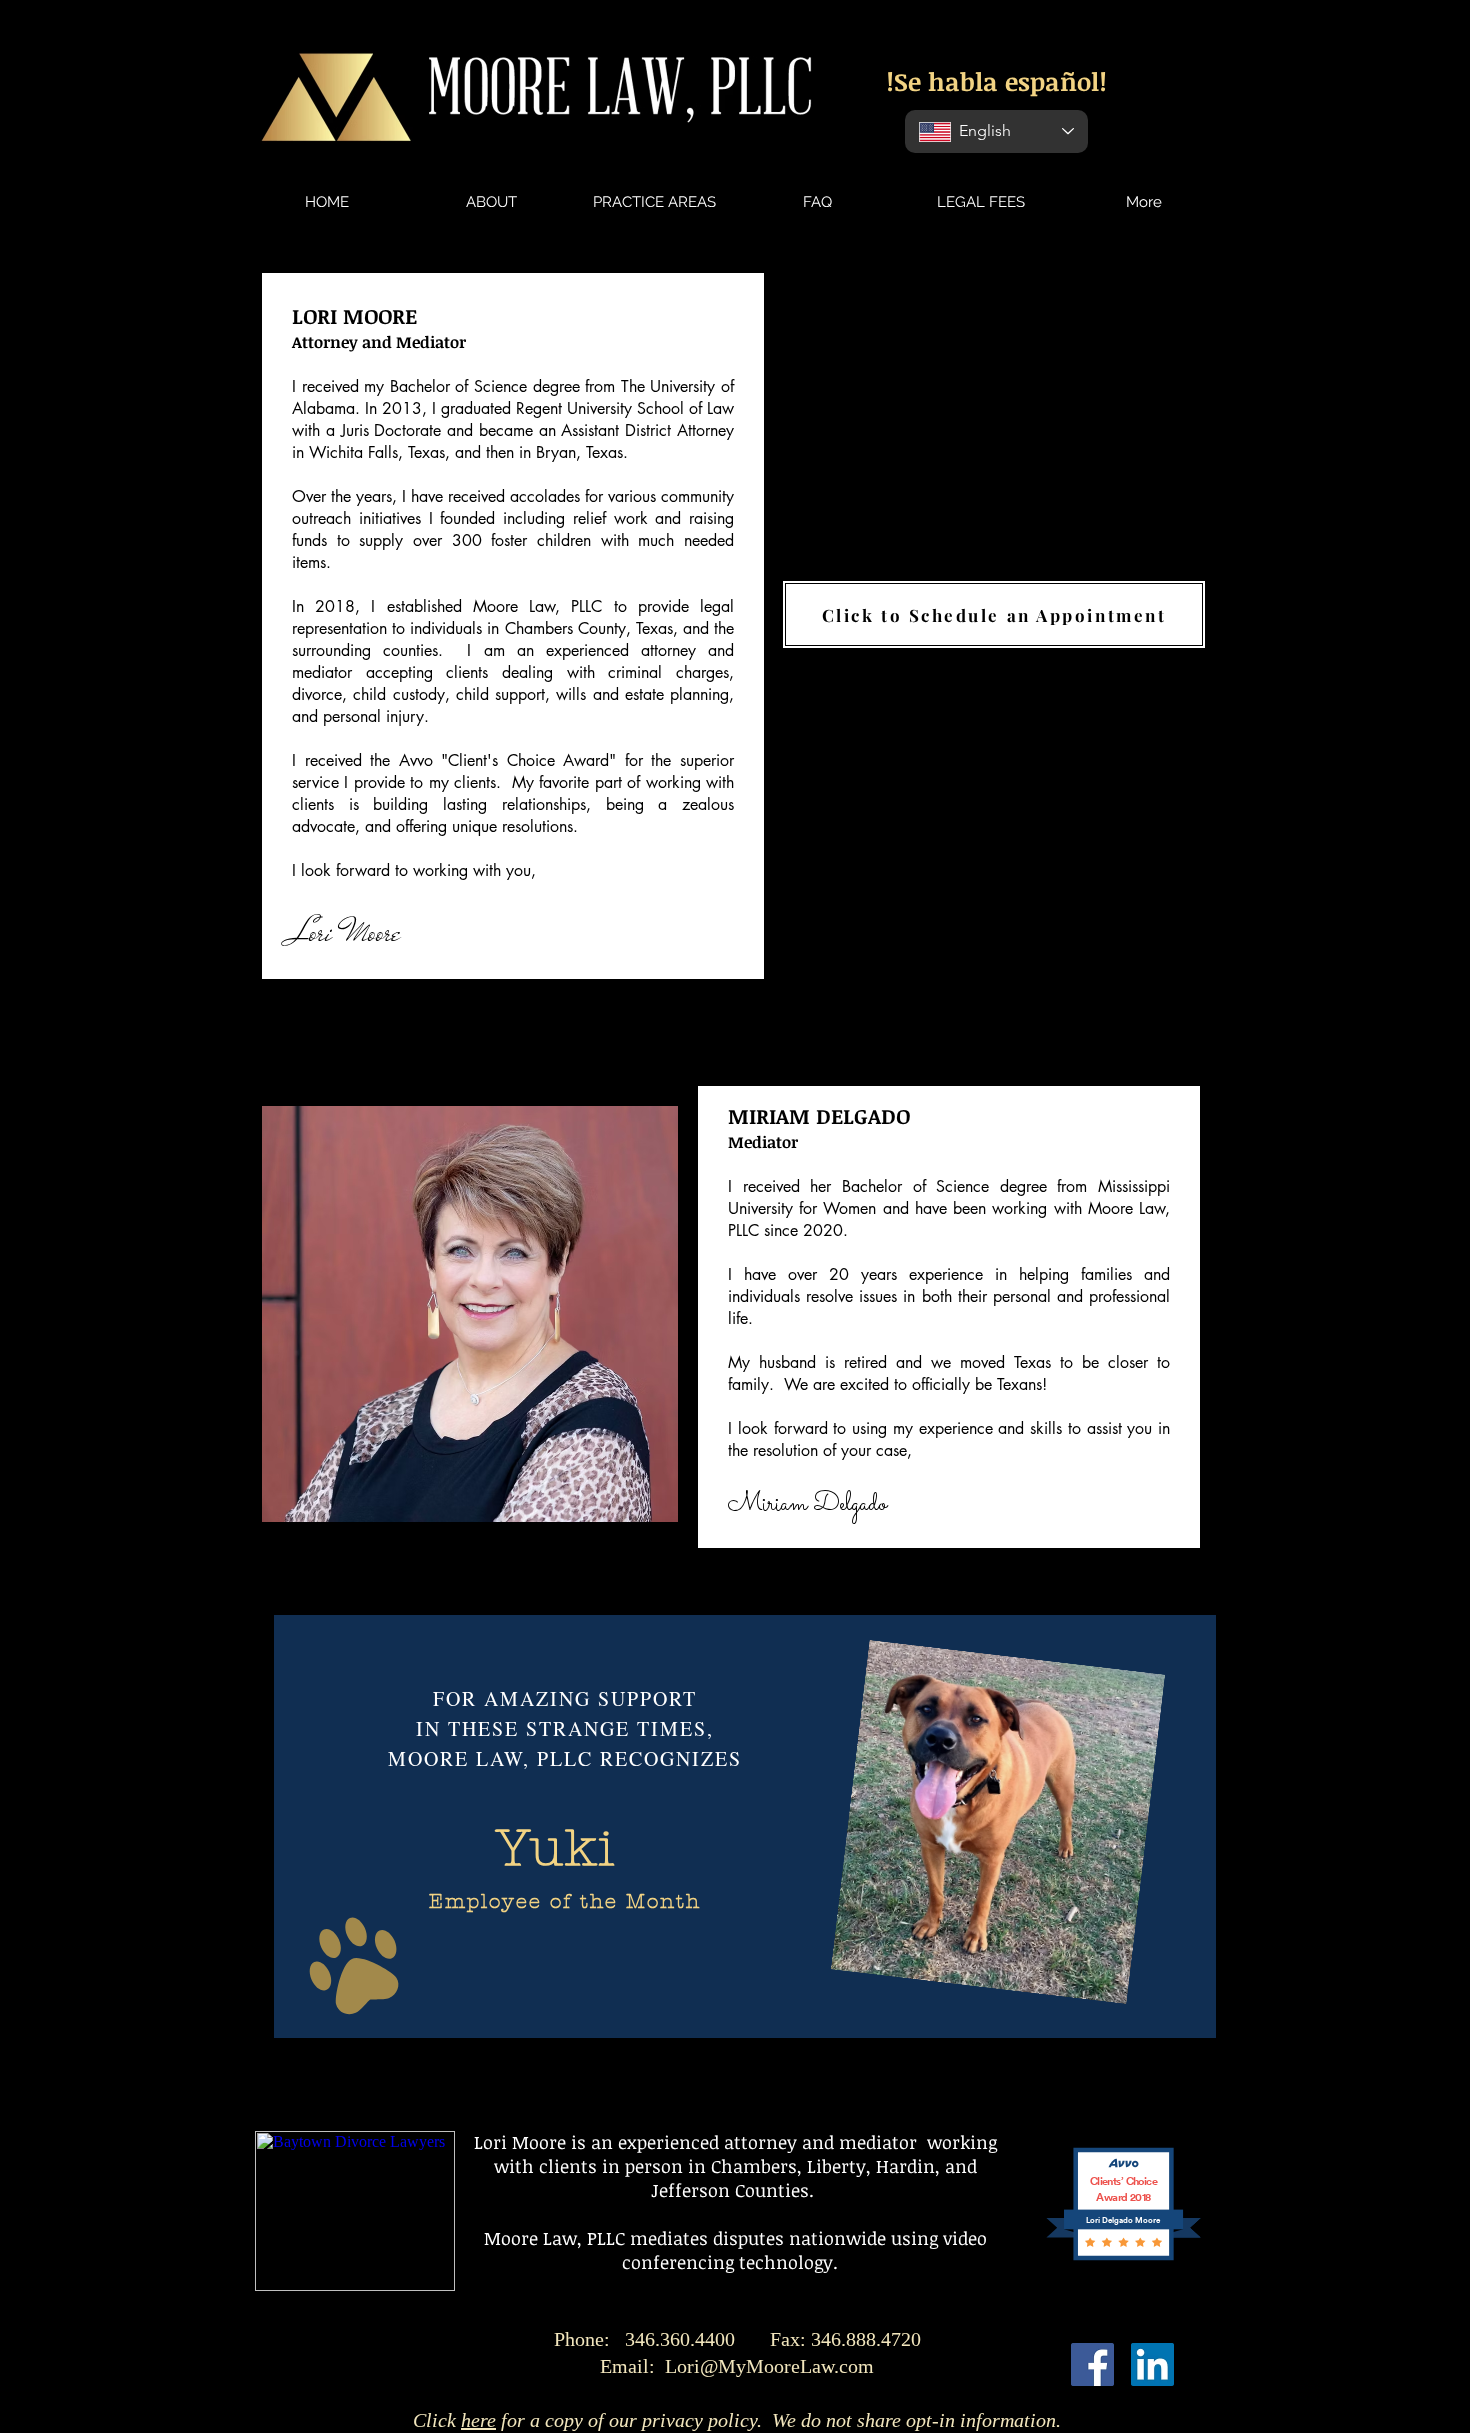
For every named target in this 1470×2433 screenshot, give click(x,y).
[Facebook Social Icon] (1092, 2364)
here (478, 2420)
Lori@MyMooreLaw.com (769, 2366)
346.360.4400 (773, 2339)
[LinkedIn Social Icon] (1152, 2364)
